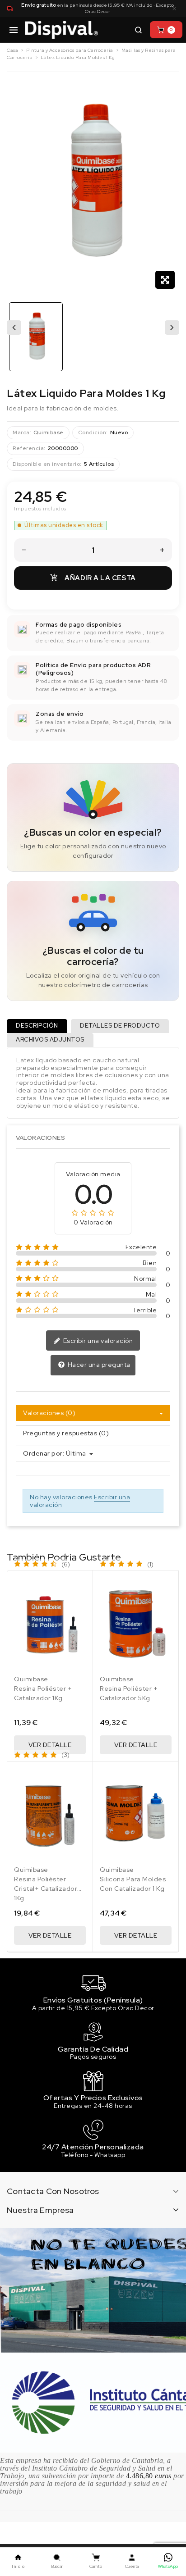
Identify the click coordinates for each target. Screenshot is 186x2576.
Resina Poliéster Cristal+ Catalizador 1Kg (46, 1889)
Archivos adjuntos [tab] (50, 1040)
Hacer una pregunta (98, 1365)
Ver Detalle (50, 1745)
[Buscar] (138, 30)
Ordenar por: (44, 1454)
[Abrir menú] (14, 30)
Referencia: (29, 448)
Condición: (93, 432)
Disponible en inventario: (47, 464)
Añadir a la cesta (93, 578)
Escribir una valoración (97, 1341)
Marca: (22, 432)
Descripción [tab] (37, 1026)
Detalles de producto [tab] (120, 1026)
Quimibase (49, 432)
